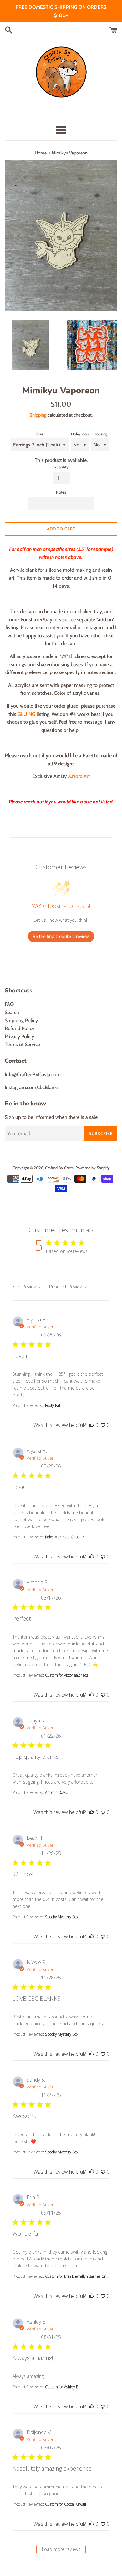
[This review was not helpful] (103, 1425)
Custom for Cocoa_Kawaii (66, 2504)
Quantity (61, 467)
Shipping (38, 415)
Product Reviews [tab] (67, 1287)
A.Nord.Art (79, 776)
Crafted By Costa (59, 1168)
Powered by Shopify (93, 1168)
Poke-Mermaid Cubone (64, 1537)
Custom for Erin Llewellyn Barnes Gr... (77, 2276)
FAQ (9, 1004)
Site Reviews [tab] (26, 1287)
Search (12, 1012)
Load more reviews (61, 2549)
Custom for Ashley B (62, 2387)
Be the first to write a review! (61, 936)
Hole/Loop (80, 434)
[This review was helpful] (92, 1425)
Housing (100, 434)
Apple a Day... (56, 1793)
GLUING (26, 714)
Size (40, 434)
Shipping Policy (21, 1021)
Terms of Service (22, 1044)
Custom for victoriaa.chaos (66, 1675)
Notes (61, 492)
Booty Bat (53, 1405)
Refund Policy (20, 1028)
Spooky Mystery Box (62, 1917)
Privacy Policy (19, 1037)
